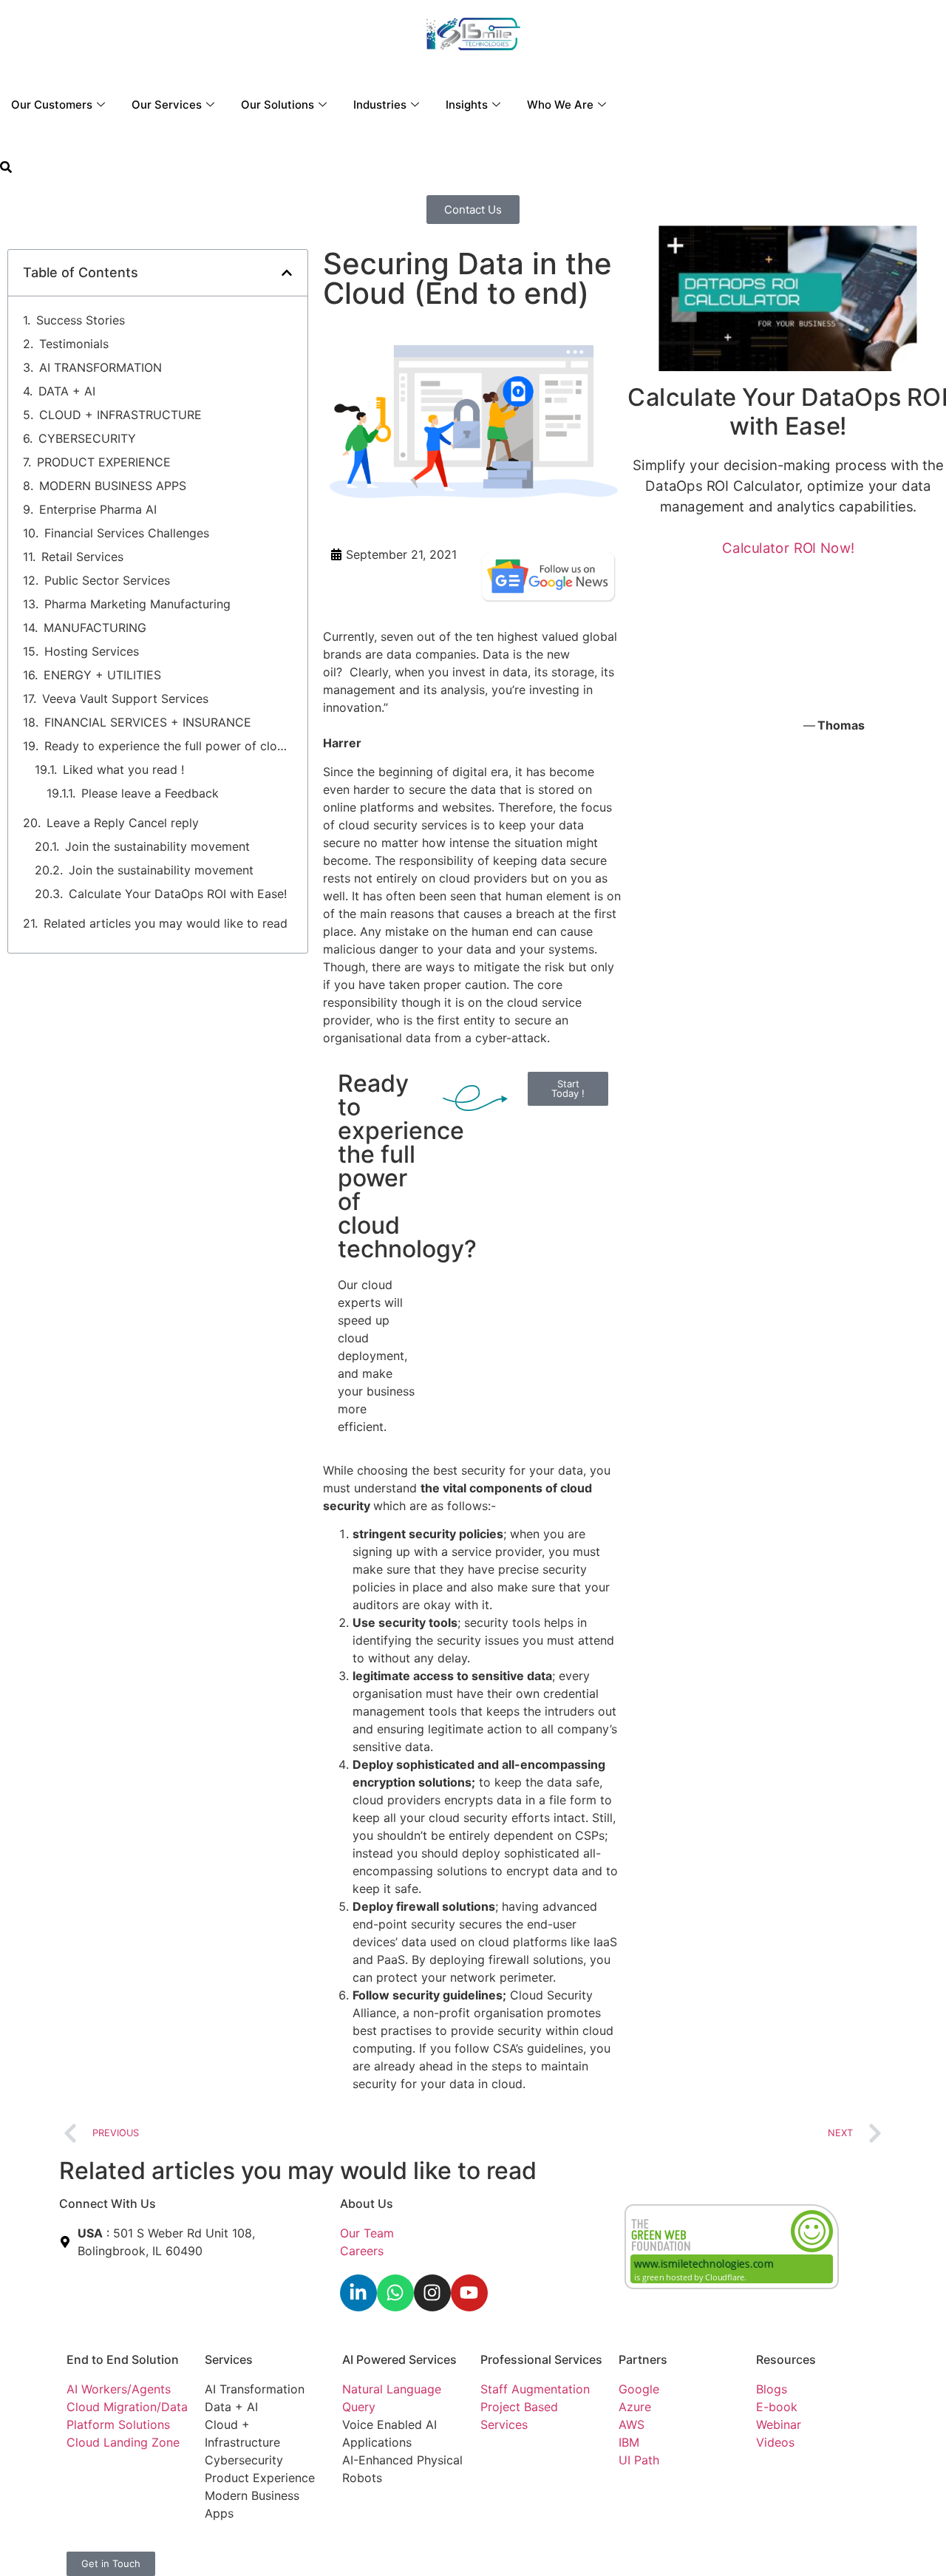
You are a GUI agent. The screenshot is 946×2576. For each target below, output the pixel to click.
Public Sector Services (107, 580)
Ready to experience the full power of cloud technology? (169, 746)
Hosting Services (92, 651)
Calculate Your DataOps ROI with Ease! (178, 894)
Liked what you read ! (123, 769)
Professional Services (541, 2359)
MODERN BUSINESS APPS (113, 486)
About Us (367, 2203)
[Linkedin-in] (358, 2293)
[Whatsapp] (395, 2293)
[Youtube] (469, 2293)
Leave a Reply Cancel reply (123, 823)
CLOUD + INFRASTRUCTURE (120, 415)
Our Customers (52, 105)
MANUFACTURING (95, 628)
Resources (786, 2359)
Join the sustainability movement (157, 846)
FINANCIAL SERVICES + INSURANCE (148, 722)
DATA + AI (67, 391)
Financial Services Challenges (127, 533)
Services (229, 2359)
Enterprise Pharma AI (98, 509)
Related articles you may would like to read (166, 923)
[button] (6, 169)
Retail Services (82, 557)
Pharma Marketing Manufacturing (137, 604)
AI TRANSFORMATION (101, 367)
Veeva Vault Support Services (125, 699)
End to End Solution (123, 2359)
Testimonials (74, 344)
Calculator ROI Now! (789, 547)
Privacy (363, 2546)
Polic (399, 2546)
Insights (467, 105)
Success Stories (81, 320)
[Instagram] (432, 2293)
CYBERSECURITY (87, 438)
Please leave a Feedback (150, 793)
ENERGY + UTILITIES (102, 675)
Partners (643, 2359)
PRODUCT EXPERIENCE (104, 462)
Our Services (167, 105)
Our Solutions (278, 105)
